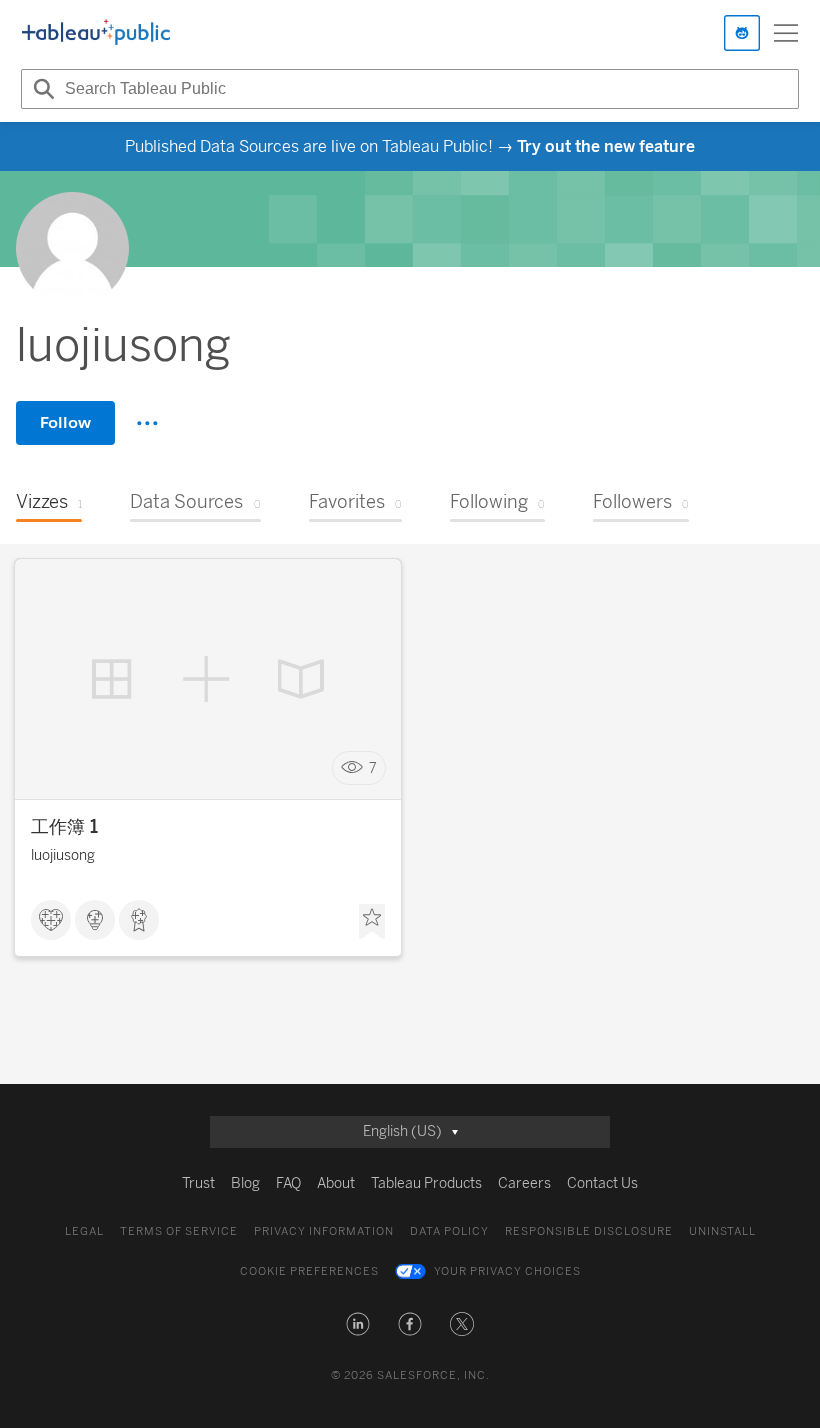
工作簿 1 (64, 827)
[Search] (41, 89)
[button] (358, 1324)
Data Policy (449, 1231)
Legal (84, 1231)
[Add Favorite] (372, 922)
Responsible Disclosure (589, 1231)
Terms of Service (179, 1231)
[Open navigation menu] (786, 33)
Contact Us (602, 1183)
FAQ (288, 1183)
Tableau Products (426, 1183)
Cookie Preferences (309, 1271)
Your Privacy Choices (507, 1271)
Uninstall (722, 1231)
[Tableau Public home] (96, 33)
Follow (65, 422)
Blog (245, 1183)
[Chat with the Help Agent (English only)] (742, 33)
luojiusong (63, 855)
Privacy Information (324, 1231)
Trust (198, 1183)
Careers (524, 1183)
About (336, 1183)
